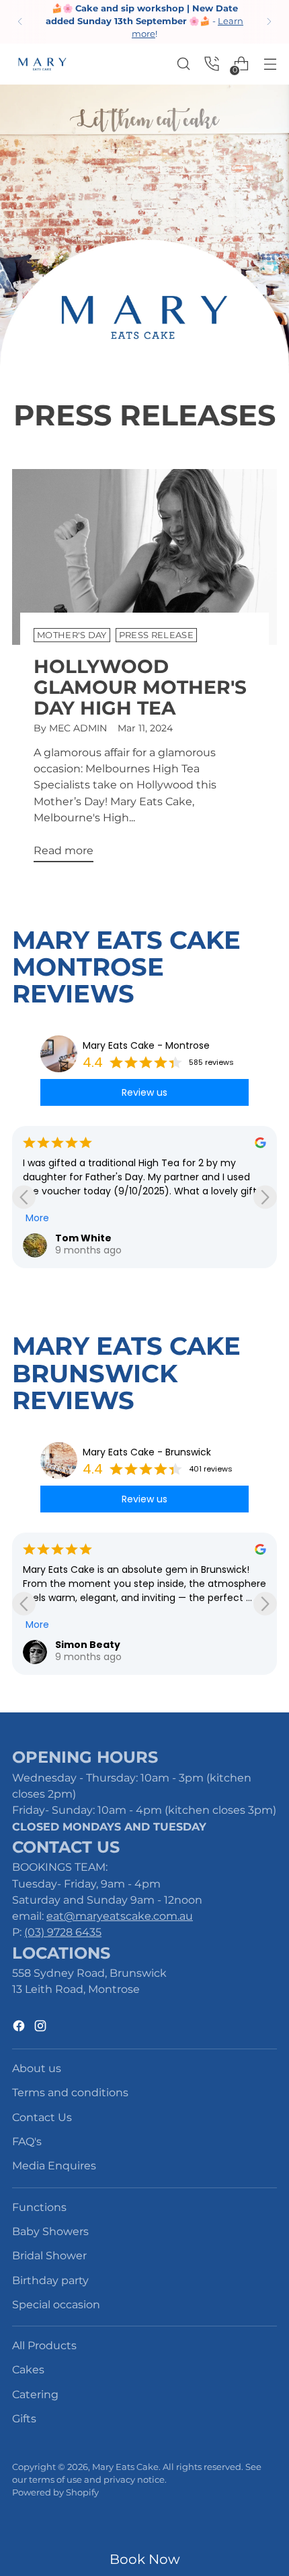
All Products (44, 2345)
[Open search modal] (183, 64)
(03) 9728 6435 (63, 1932)
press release (156, 635)
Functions (39, 2207)
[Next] (269, 22)
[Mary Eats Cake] (42, 64)
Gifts (24, 2418)
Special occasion (56, 2304)
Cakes (28, 2369)
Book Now (145, 2559)
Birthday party (50, 2280)
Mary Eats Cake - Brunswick (147, 1452)
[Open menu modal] (270, 64)
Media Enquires (54, 2165)
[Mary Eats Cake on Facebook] (20, 2028)
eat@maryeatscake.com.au (120, 1916)
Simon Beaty (88, 1645)
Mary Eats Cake (125, 2467)
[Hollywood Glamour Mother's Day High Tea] (144, 557)
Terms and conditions (70, 2092)
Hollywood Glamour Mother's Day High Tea (140, 687)
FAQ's (27, 2141)
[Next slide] (265, 1197)
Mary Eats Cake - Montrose (146, 1045)
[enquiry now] (212, 64)
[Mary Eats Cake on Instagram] (42, 2028)
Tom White (83, 1238)
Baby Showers (50, 2231)
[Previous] (20, 22)
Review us (144, 1092)
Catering (35, 2394)
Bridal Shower (49, 2255)
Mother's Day (72, 635)
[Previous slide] (24, 1197)
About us (37, 2068)
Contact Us (42, 2117)
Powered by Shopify (55, 2492)
